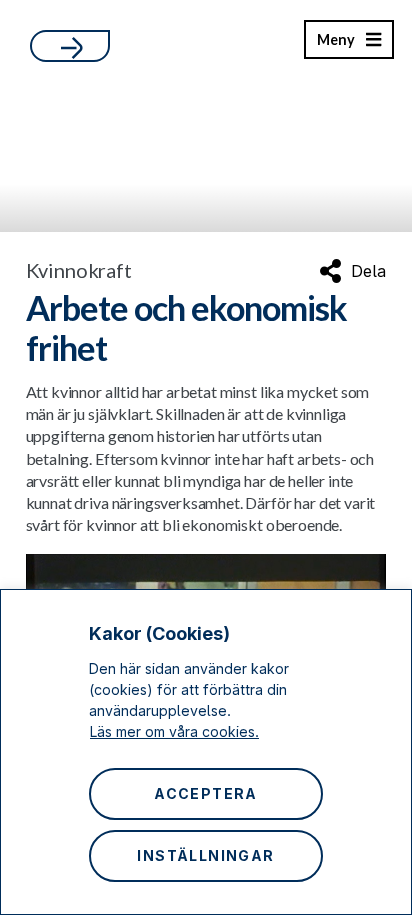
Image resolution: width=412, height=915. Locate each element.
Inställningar (205, 855)
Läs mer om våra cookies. (174, 731)
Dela (368, 271)
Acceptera (206, 793)
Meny (335, 45)
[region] (206, 752)
